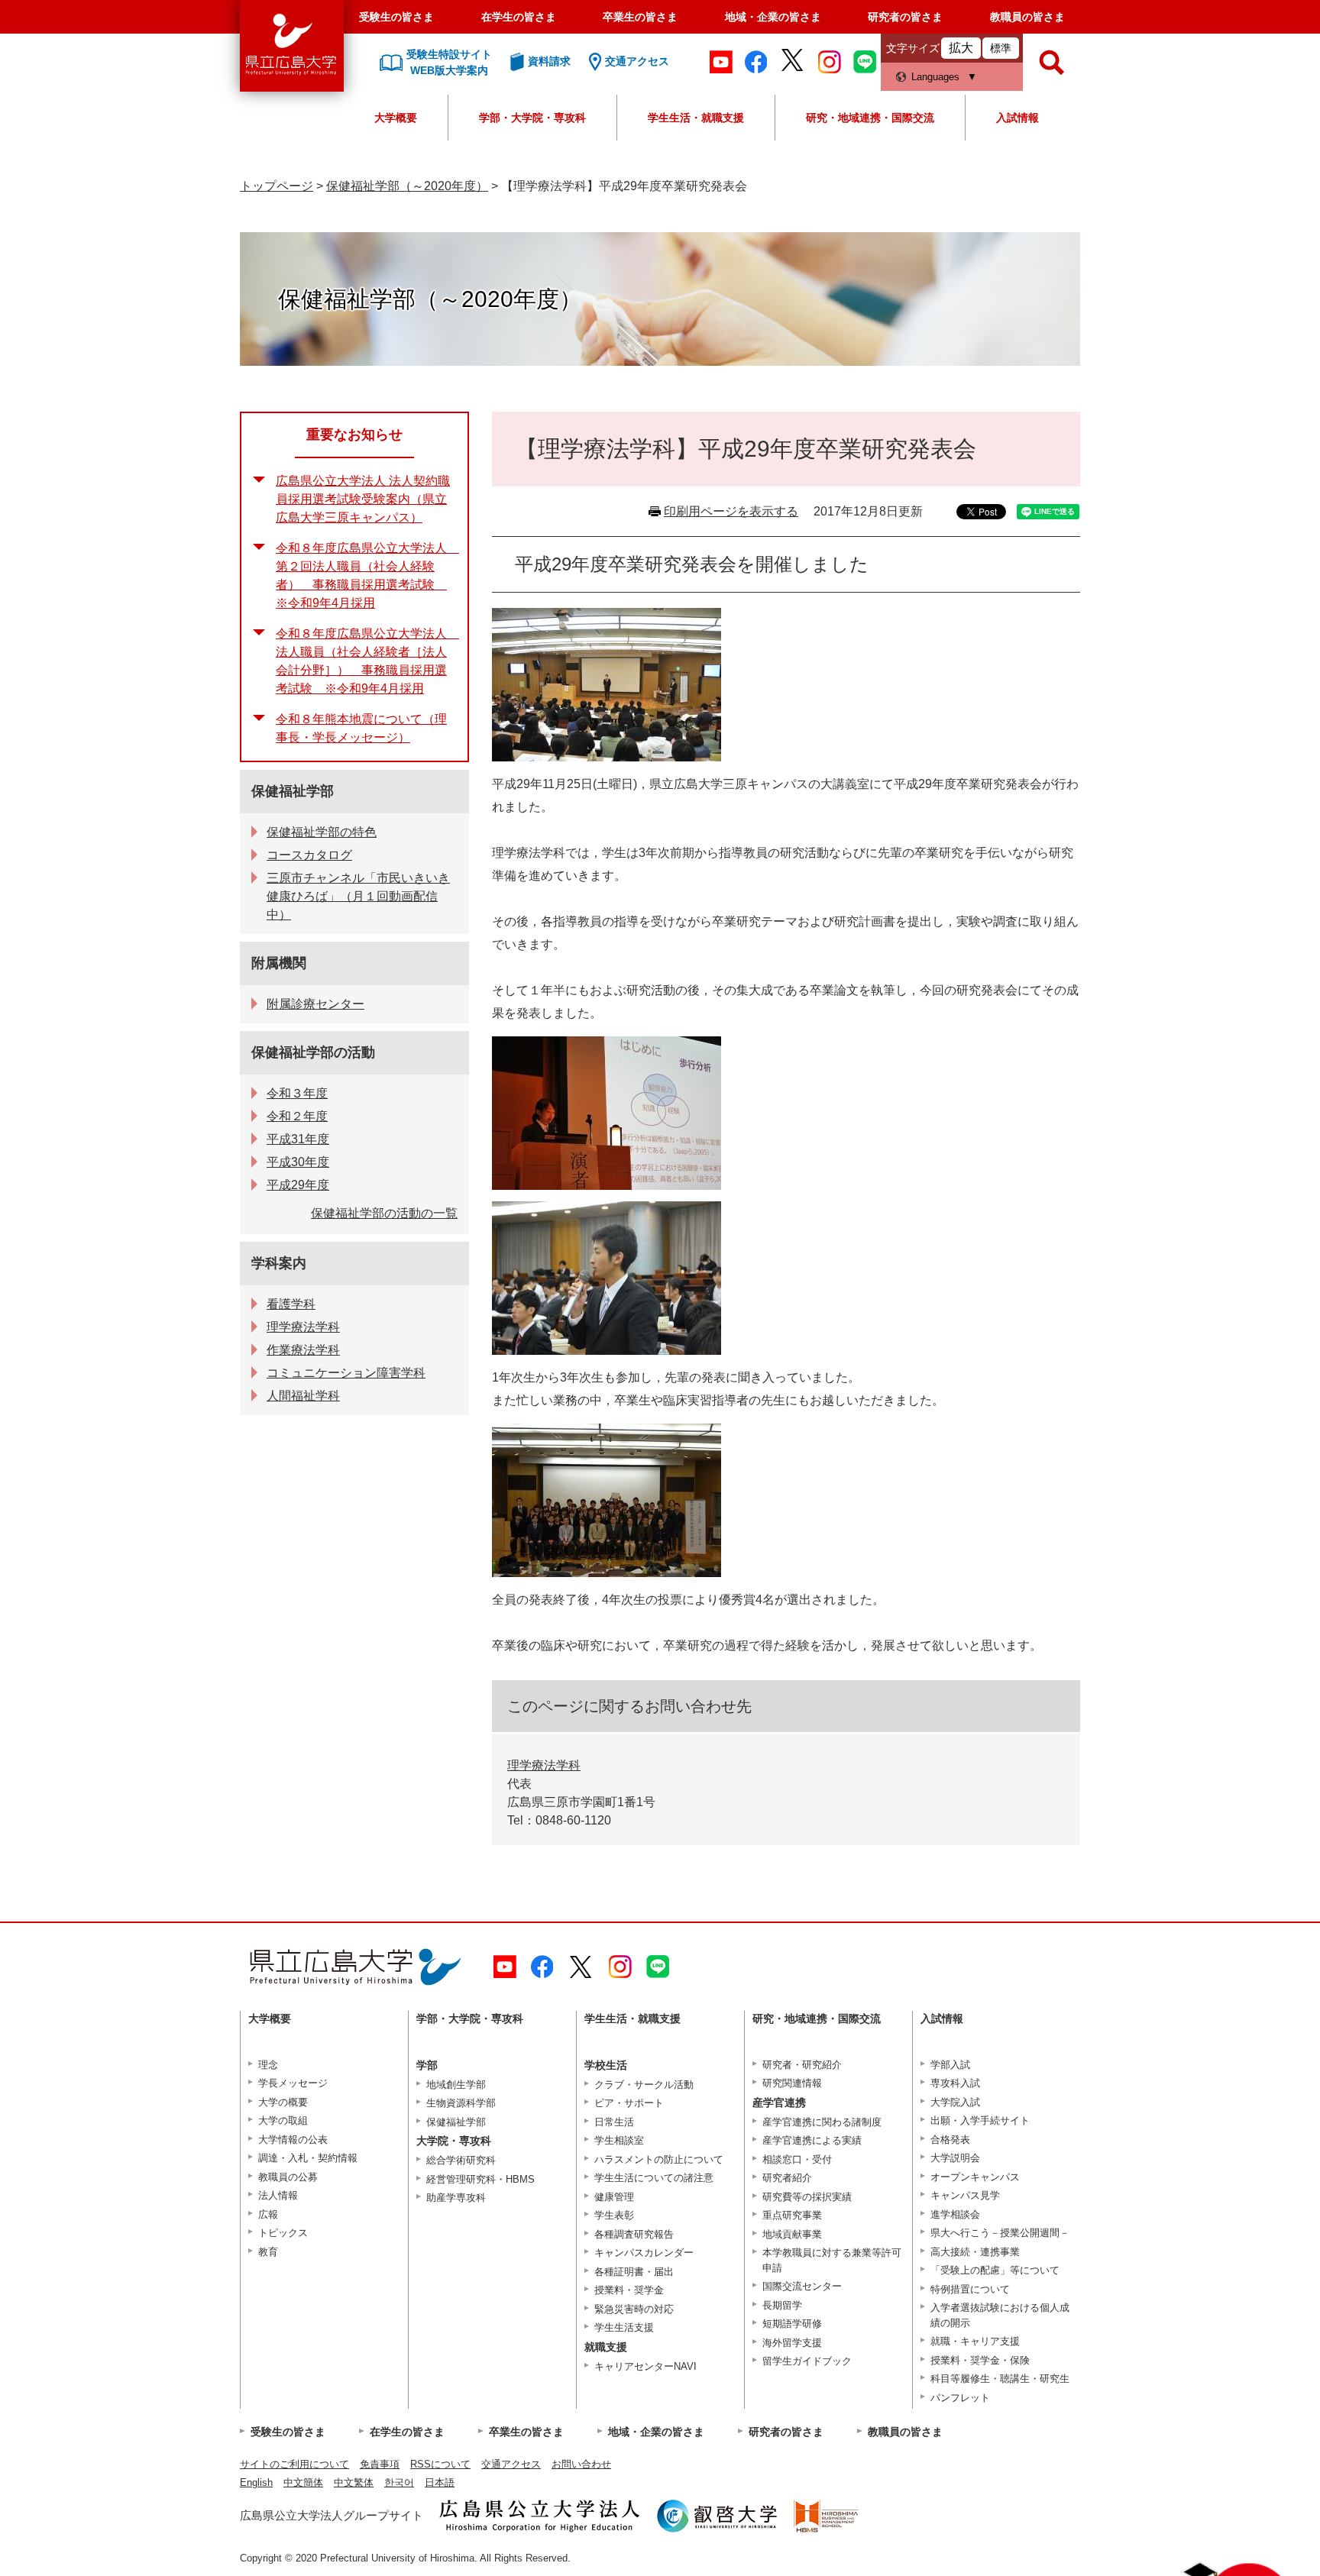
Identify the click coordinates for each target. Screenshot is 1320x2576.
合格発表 (950, 2140)
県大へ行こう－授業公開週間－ (1000, 2233)
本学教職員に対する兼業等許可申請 (832, 2260)
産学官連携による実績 (812, 2140)
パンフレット (960, 2398)
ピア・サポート (629, 2103)
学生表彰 (614, 2215)
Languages (935, 77)
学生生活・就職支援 (696, 118)
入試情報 (1017, 118)
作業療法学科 (303, 1350)
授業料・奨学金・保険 (980, 2360)
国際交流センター (802, 2286)
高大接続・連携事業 (975, 2252)
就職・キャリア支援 (975, 2341)
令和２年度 (297, 1116)
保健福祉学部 (293, 791)
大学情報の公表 (293, 2140)
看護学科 (291, 1304)
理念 (268, 2065)
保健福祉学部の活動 (313, 1052)
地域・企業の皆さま (773, 17)
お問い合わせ (581, 2464)
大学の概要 (283, 2102)
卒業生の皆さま (640, 17)
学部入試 (950, 2065)
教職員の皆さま (1027, 17)
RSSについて (440, 2464)
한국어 (399, 2482)
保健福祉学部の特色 (322, 832)
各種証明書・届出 (634, 2272)
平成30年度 (298, 1162)
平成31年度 (298, 1139)
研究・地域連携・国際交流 (870, 118)
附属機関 (279, 963)
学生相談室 (619, 2140)
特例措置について (970, 2289)
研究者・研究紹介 (802, 2065)
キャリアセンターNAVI (645, 2366)
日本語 (440, 2482)
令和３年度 (297, 1093)
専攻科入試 (955, 2083)
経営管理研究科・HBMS (480, 2179)
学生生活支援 (624, 2327)
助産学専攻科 (456, 2198)
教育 (268, 2252)
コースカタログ (309, 855)
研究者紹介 (787, 2178)
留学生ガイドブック (807, 2361)
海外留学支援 (792, 2343)
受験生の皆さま (396, 17)
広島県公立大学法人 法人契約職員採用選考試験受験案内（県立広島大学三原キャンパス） (363, 499)
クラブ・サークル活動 (644, 2085)
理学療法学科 (544, 1765)
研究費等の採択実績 (807, 2197)
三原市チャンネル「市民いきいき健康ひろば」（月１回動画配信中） (358, 896)
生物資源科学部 (461, 2103)
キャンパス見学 (965, 2195)
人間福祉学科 (303, 1396)
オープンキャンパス (975, 2177)
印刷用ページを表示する (731, 511)
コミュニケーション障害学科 (346, 1373)
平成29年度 (298, 1185)
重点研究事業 (792, 2215)
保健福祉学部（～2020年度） (407, 186)
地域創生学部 (456, 2085)
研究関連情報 (792, 2083)
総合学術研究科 (461, 2160)
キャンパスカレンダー (644, 2253)
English (256, 2482)
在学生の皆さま (519, 17)
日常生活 (614, 2122)
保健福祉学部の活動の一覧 (384, 1213)
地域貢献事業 (792, 2234)
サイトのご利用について (294, 2464)
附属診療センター (315, 1004)
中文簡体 (303, 2482)
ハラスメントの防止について (659, 2159)
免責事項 (380, 2464)
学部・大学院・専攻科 (532, 118)
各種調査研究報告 (634, 2234)
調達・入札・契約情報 (308, 2158)
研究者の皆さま (905, 17)
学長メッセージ (293, 2083)
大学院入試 (955, 2102)
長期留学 (782, 2305)
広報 (268, 2214)
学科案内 (279, 1263)
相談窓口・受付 (797, 2159)
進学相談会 (955, 2214)
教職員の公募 (288, 2177)
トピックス (283, 2233)
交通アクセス (511, 2464)
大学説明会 (955, 2158)
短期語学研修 (792, 2324)
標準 (1001, 48)
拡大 (961, 48)
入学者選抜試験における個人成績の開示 (1000, 2315)
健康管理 (614, 2197)
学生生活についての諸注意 (654, 2178)
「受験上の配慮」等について (995, 2270)
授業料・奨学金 (629, 2290)
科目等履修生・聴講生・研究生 (1000, 2379)
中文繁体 (354, 2482)
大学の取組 (283, 2120)
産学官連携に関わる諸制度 (822, 2122)
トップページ (277, 186)
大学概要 (396, 118)
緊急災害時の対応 (634, 2309)
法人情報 (278, 2195)
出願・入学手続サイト (980, 2120)
